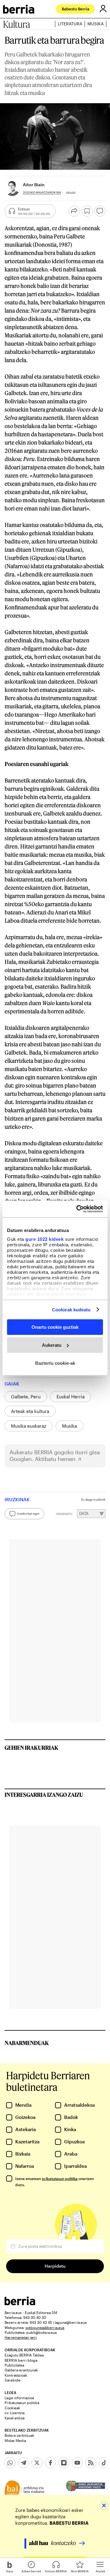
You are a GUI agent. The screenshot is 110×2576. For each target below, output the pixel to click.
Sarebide (13, 2380)
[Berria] (20, 2304)
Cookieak (12, 2408)
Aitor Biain (34, 185)
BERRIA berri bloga (21, 2360)
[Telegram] (24, 2463)
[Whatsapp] (10, 2463)
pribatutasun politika (60, 2178)
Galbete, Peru (26, 1397)
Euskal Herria (71, 1397)
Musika (95, 24)
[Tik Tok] (104, 2463)
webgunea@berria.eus (45, 2327)
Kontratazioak (16, 2375)
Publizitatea (14, 2365)
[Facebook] (50, 2463)
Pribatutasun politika (22, 2403)
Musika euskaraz (29, 1426)
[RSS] (91, 2463)
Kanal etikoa (15, 2418)
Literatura (70, 24)
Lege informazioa (19, 2398)
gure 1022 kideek (44, 1239)
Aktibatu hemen (55, 1459)
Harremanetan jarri (21, 2337)
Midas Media (15, 2440)
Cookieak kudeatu (71, 1309)
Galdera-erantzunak (21, 2370)
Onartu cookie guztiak (55, 1327)
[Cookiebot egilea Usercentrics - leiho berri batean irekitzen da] (78, 1209)
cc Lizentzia (15, 2413)
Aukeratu (52, 1345)
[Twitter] (37, 2463)
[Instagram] (64, 2463)
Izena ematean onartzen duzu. (55, 2182)
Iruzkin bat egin (28, 1513)
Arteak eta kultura (30, 1411)
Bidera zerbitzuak (19, 2435)
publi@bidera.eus (42, 2332)
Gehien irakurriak (31, 1748)
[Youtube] (77, 2463)
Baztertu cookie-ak (55, 1363)
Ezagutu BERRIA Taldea (24, 2355)
